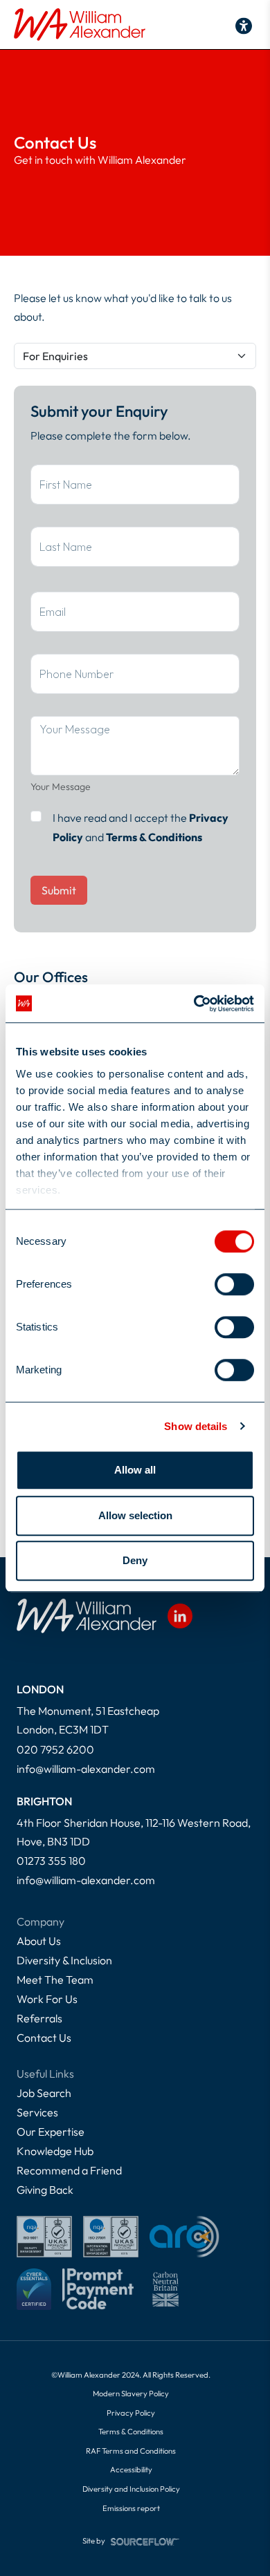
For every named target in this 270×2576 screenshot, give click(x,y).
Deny (135, 1560)
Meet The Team (55, 1980)
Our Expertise (51, 2132)
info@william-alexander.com (86, 1769)
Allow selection (135, 1515)
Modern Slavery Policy (131, 2394)
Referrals (39, 2018)
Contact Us (44, 2038)
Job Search (44, 2093)
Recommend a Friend (69, 2170)
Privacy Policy (131, 2413)
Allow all (135, 1470)
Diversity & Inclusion (64, 1960)
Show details (196, 1426)
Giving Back (45, 2190)
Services (37, 2112)
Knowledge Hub (55, 2151)
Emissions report (131, 2508)
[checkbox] (36, 816)
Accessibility (131, 2470)
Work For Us (47, 1999)
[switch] (234, 1284)
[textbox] (135, 485)
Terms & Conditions (154, 837)
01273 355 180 (51, 1861)
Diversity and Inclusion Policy (131, 2489)
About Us (39, 1941)
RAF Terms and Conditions (131, 2451)
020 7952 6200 (55, 1749)
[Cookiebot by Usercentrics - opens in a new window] (194, 1004)
